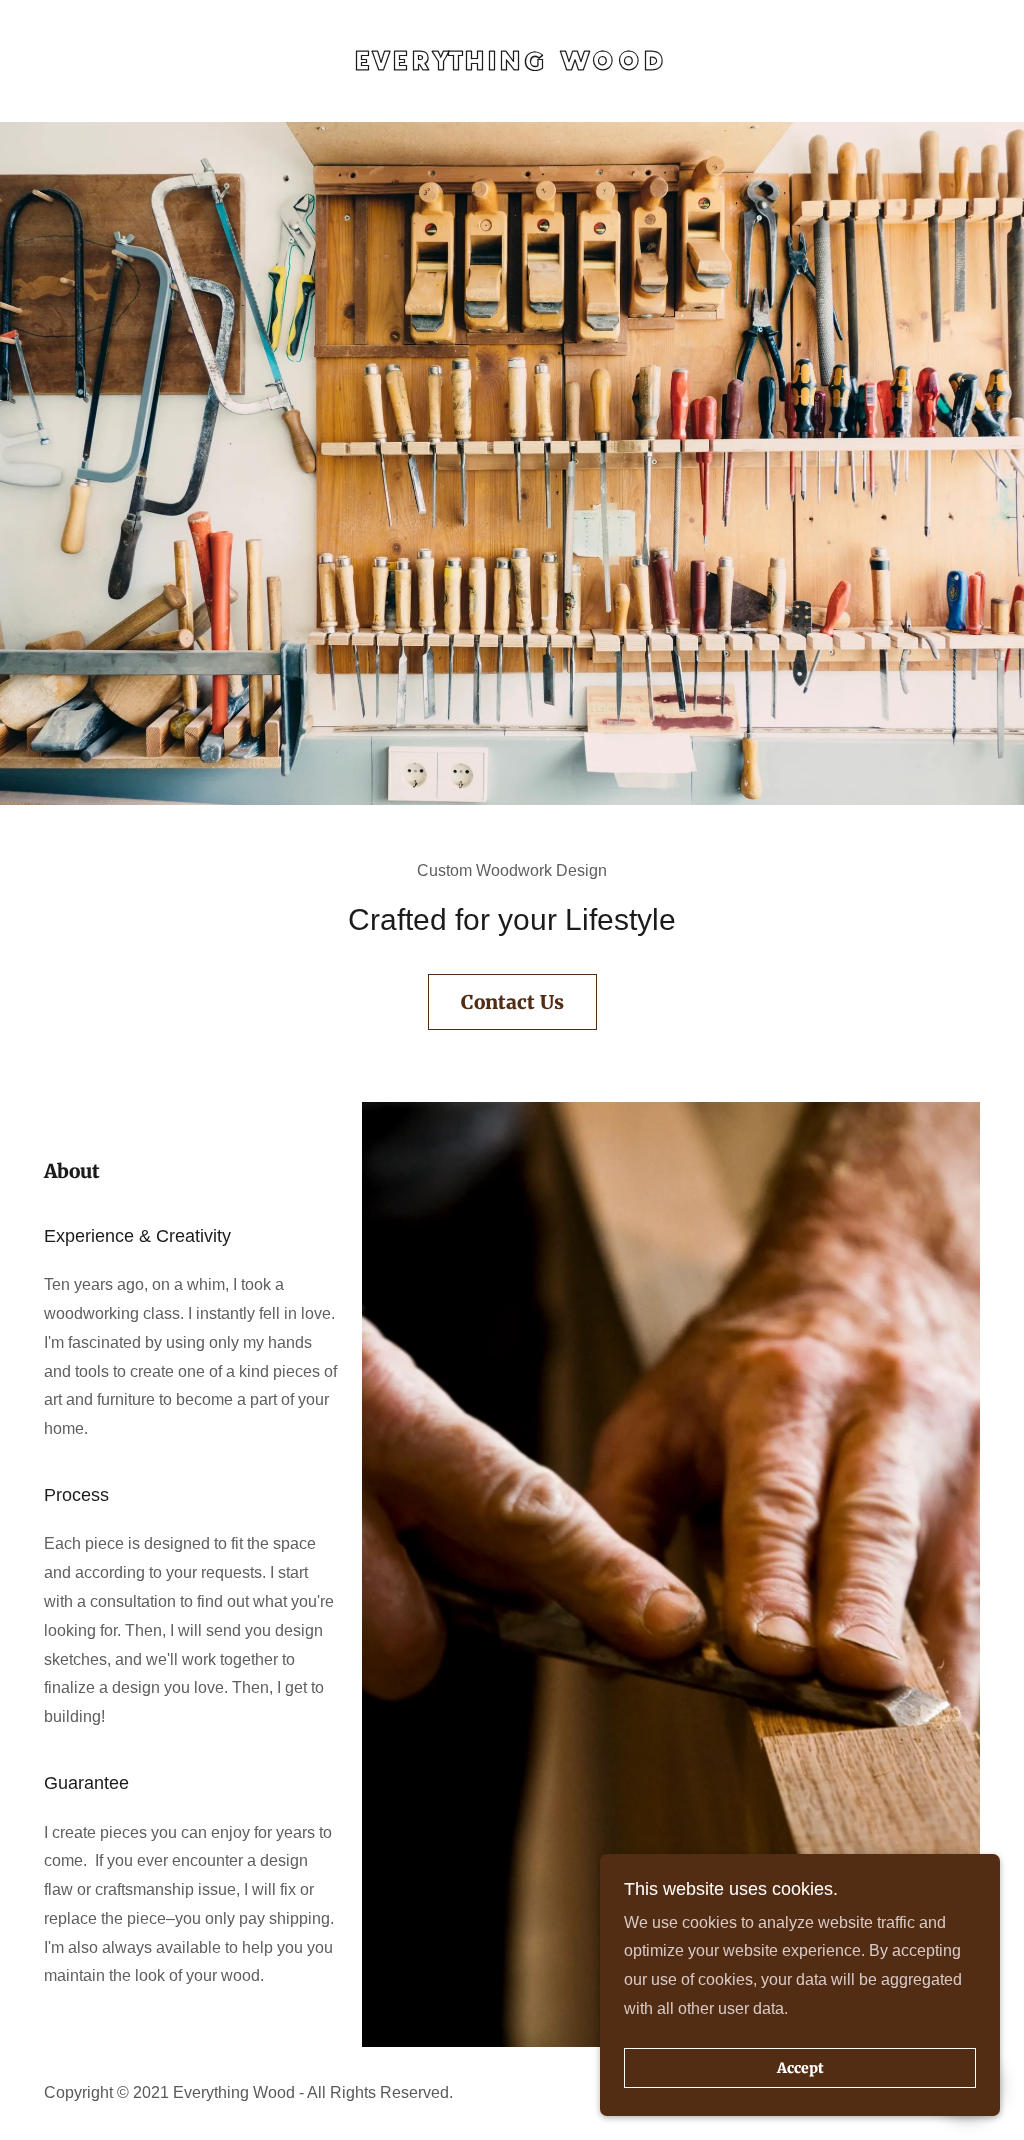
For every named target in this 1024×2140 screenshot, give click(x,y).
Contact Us (512, 1002)
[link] (512, 61)
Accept (800, 2068)
